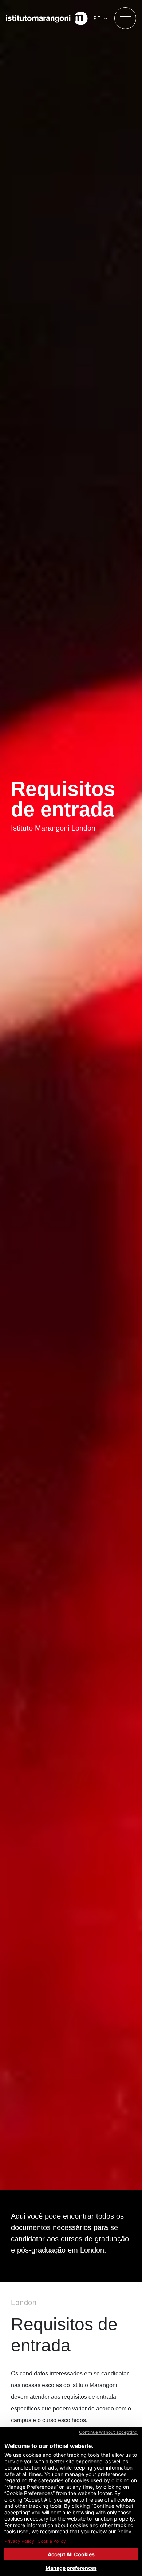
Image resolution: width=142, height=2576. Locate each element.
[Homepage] (47, 18)
